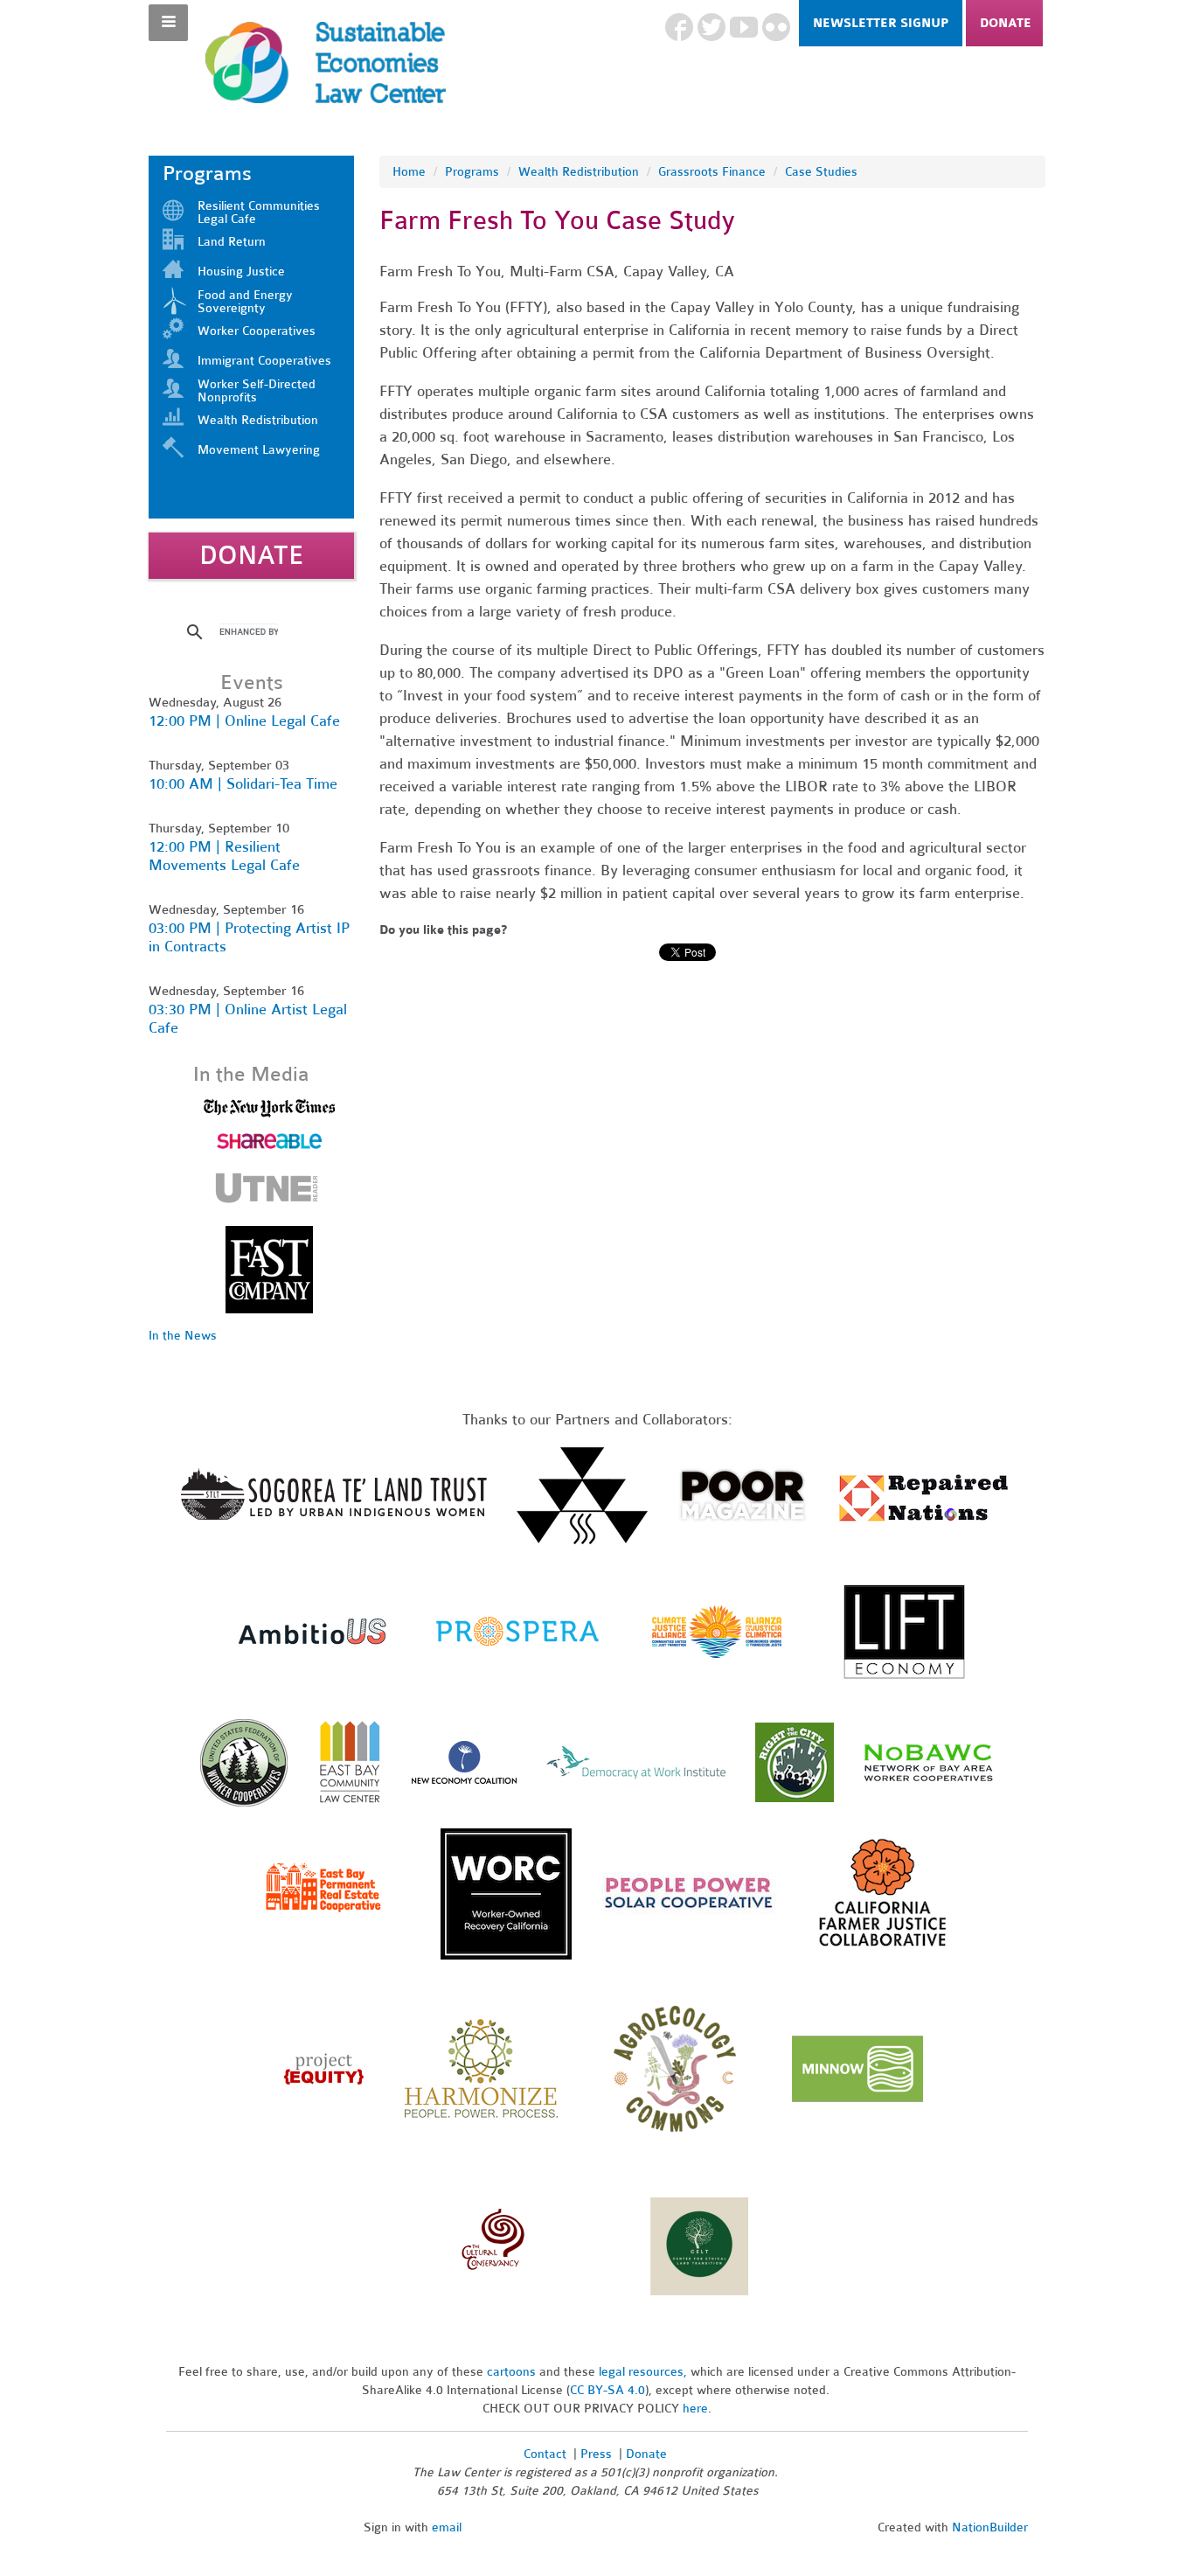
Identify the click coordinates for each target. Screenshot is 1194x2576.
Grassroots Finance (712, 172)
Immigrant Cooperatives (264, 361)
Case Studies (821, 172)
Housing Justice (241, 272)
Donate (1006, 23)
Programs (472, 172)
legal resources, (645, 2372)
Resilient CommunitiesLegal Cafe (259, 212)
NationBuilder (990, 2527)
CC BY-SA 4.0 (607, 2390)
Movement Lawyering (259, 450)
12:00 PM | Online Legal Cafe (244, 721)
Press (598, 2454)
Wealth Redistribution (579, 172)
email (447, 2527)
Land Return (232, 242)
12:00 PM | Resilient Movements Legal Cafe (224, 856)
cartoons (511, 2372)
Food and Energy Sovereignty (245, 302)
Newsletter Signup (881, 23)
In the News (183, 1336)
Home (409, 172)
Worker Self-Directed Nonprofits (257, 391)
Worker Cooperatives (257, 331)
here (695, 2409)
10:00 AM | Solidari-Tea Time (243, 784)
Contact (545, 2454)
